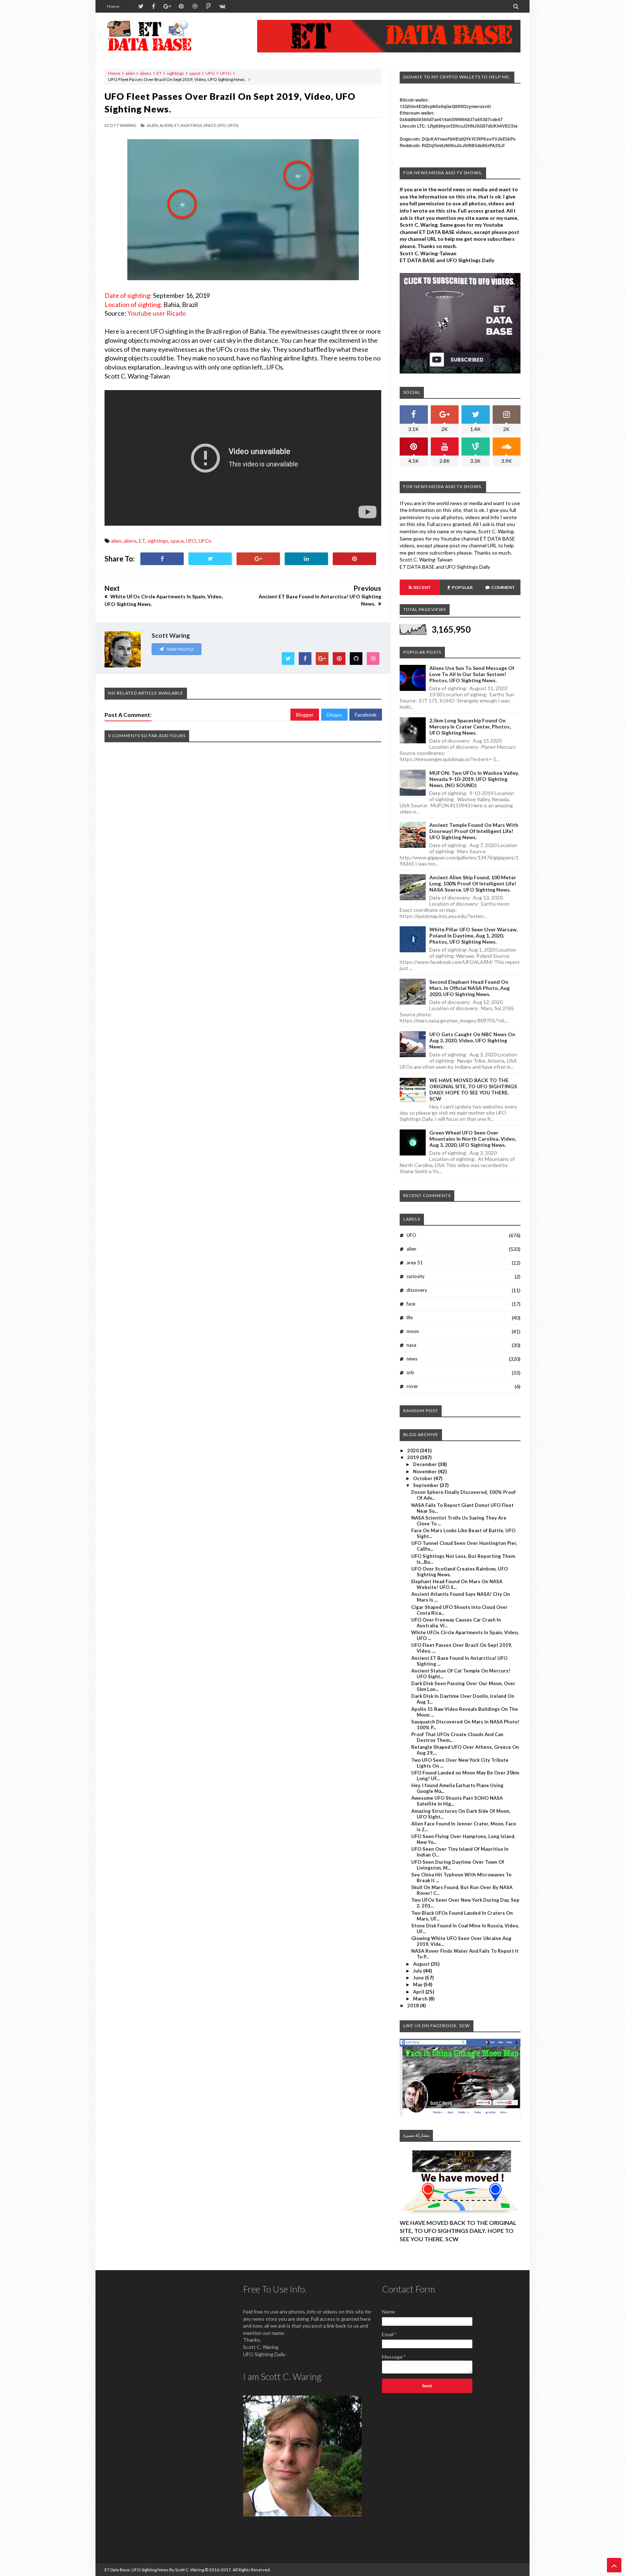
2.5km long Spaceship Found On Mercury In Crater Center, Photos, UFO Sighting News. (470, 727)
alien (130, 73)
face (411, 1304)
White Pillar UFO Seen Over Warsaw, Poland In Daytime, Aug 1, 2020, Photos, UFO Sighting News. (473, 935)
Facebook (366, 715)
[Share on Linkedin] (306, 559)
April (419, 1992)
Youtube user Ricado (157, 313)
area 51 (415, 1263)
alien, (153, 125)
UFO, (222, 125)
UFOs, (233, 125)
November (426, 1471)
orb (410, 1372)
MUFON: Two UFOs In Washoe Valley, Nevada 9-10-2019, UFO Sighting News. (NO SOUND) (474, 779)
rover (412, 1386)
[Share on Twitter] (210, 559)
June (419, 1978)
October (423, 1478)
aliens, (167, 125)
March (421, 1999)
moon (413, 1331)
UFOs (226, 73)
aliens (146, 73)
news (412, 1359)
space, (210, 125)
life (410, 1317)
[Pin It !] (354, 559)
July (418, 1971)
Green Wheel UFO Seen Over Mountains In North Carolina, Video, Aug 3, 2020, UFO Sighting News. (473, 1139)
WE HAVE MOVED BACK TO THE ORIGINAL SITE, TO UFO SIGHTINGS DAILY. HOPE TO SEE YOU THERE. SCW (473, 1089)
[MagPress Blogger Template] (159, 36)
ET (159, 73)
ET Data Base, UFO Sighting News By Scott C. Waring (154, 2570)
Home (113, 6)
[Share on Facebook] (162, 559)
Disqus (334, 715)
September (426, 1485)
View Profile (180, 649)
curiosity (416, 1276)
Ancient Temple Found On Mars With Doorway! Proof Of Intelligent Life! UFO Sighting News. (474, 831)
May (418, 1985)
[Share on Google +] (258, 559)
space (195, 73)
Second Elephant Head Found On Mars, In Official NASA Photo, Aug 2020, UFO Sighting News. (469, 988)
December (426, 1464)
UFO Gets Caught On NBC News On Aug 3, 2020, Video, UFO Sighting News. (472, 1040)
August (422, 1964)
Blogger (305, 715)
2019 (414, 1457)
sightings (175, 73)
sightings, (192, 125)
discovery (417, 1290)
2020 (414, 1451)
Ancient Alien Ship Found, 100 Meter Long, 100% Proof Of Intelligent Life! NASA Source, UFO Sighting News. (473, 883)
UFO (210, 73)
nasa (411, 1345)
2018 (414, 2005)
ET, (177, 125)
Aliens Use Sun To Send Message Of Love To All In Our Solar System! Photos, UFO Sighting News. (472, 674)
